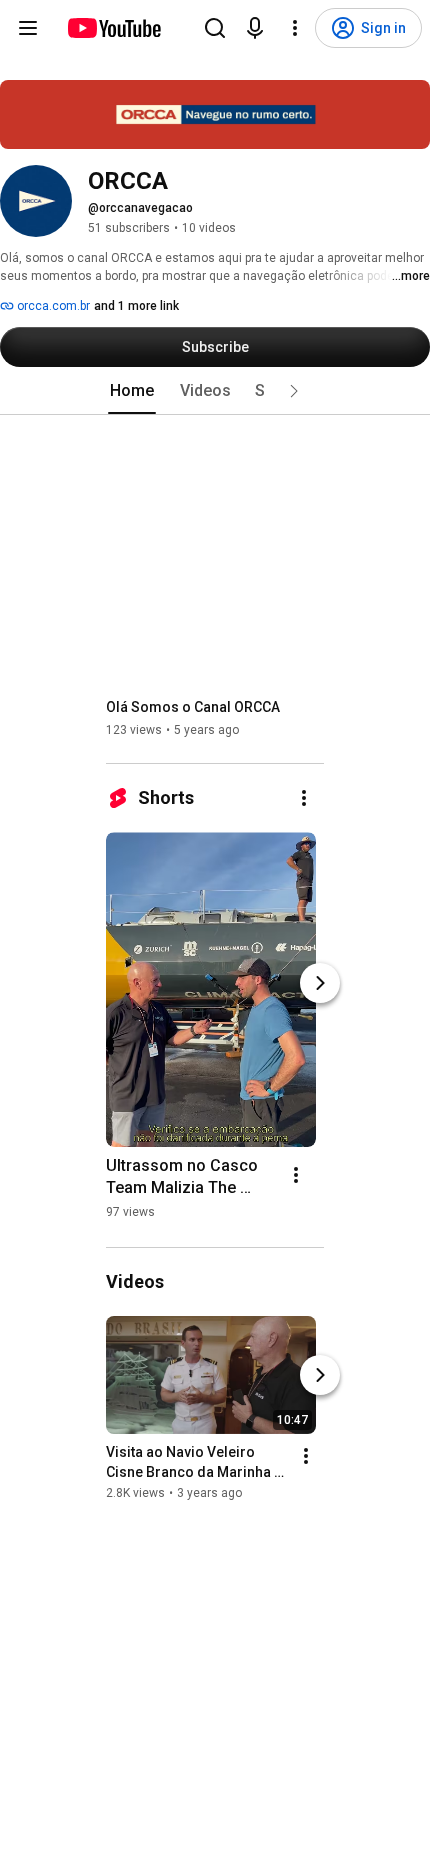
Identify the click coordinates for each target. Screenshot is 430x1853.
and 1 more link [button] (136, 306)
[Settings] (295, 28)
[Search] (215, 28)
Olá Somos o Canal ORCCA (193, 707)
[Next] (320, 983)
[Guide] (28, 28)
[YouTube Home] (113, 28)
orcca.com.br (52, 306)
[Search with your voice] (255, 28)
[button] (294, 391)
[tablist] (215, 391)
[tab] (132, 391)
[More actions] (304, 798)
